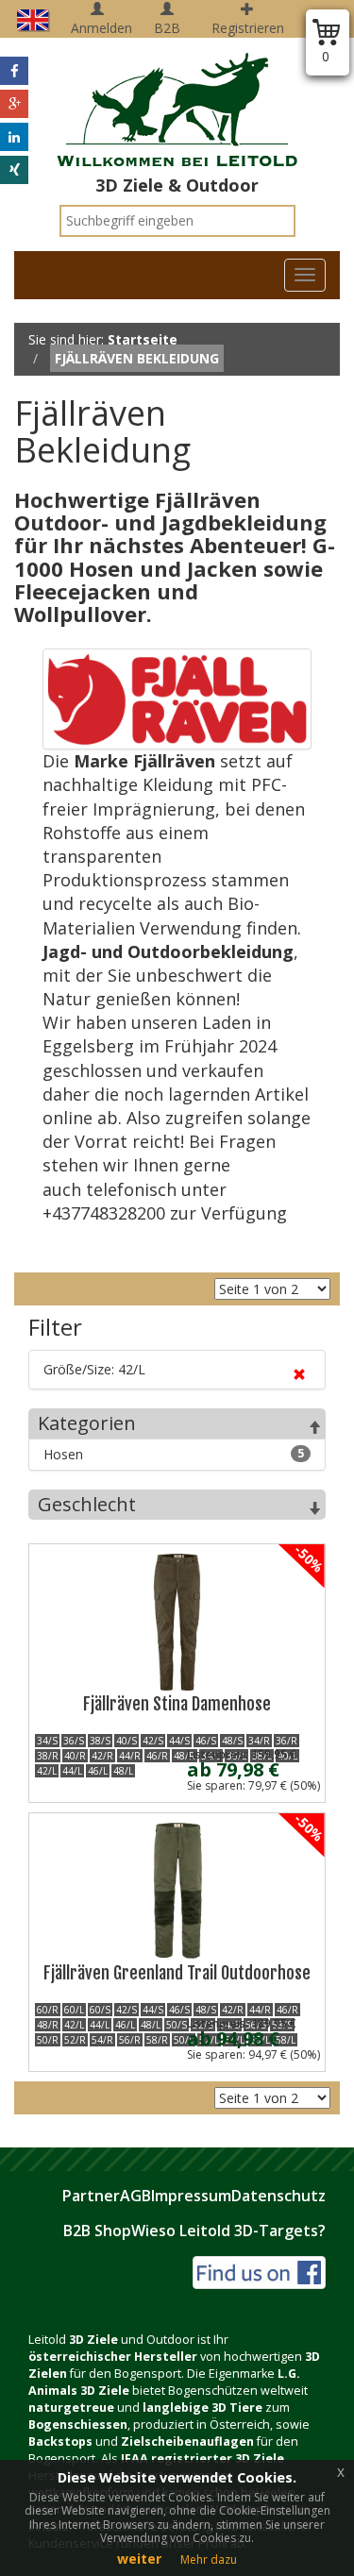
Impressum (191, 2196)
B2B (167, 28)
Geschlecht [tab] (87, 1504)
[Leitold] (177, 99)
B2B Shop (97, 2231)
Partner (91, 2196)
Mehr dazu (209, 2559)
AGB (135, 2196)
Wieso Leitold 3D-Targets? (228, 2231)
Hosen (174, 1454)
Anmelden (101, 28)
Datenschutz (278, 2196)
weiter (139, 2559)
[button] (14, 71)
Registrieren (248, 28)
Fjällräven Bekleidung (137, 358)
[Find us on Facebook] (259, 2271)
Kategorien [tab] (87, 1423)
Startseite (143, 339)
